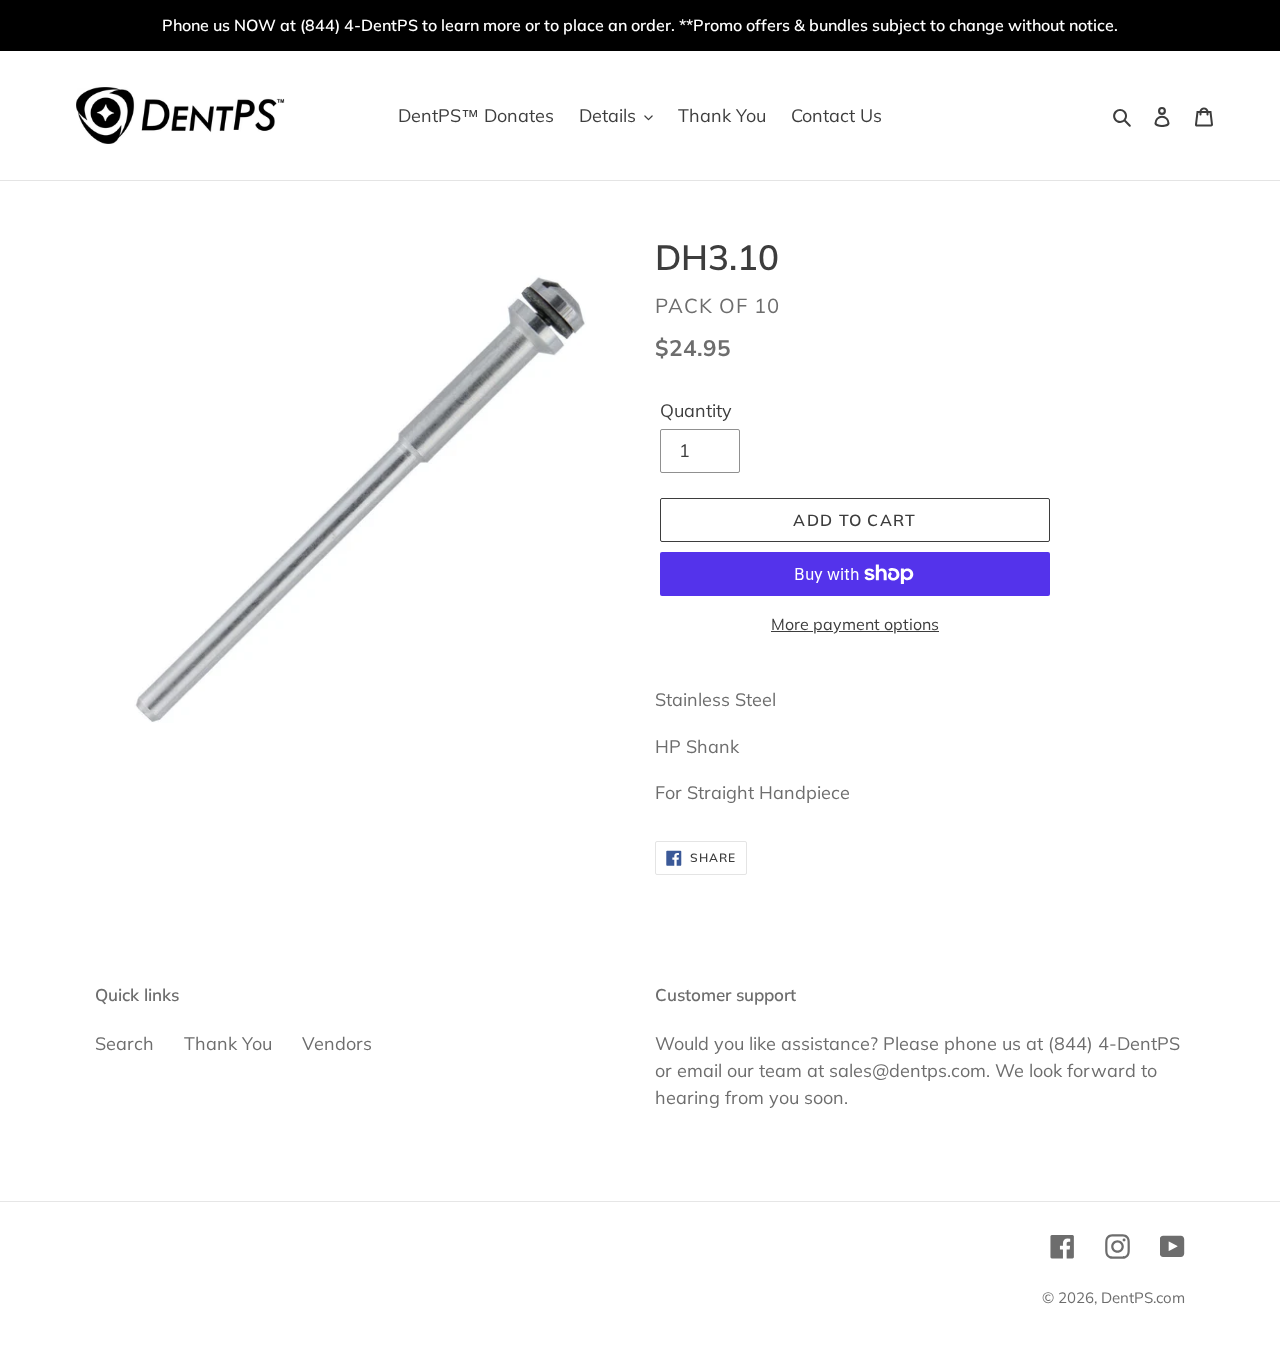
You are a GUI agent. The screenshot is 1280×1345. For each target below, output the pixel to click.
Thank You (228, 1043)
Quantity (696, 410)
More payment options (855, 624)
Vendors (337, 1043)
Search (124, 1043)
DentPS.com (1143, 1297)
